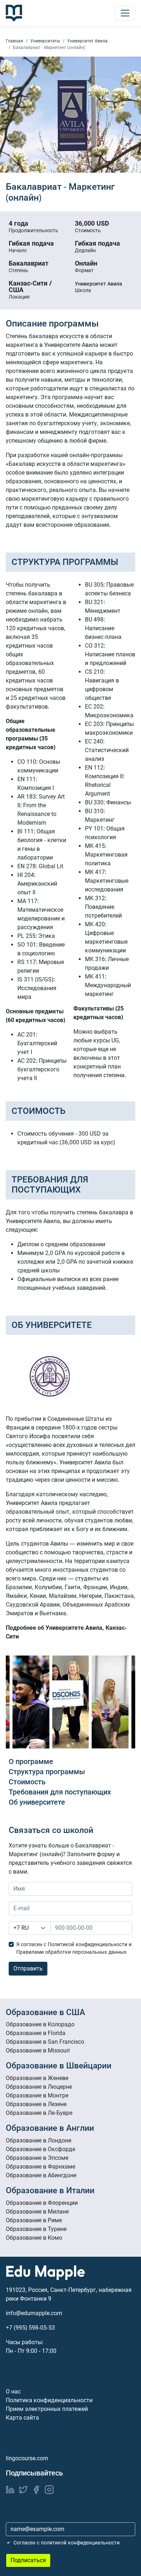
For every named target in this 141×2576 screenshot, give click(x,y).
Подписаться (28, 2560)
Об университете (37, 1802)
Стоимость (27, 1782)
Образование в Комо (34, 2238)
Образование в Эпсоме (37, 2158)
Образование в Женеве (37, 2078)
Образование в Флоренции (42, 2203)
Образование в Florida (36, 2033)
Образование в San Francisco (45, 2042)
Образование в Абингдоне (41, 2175)
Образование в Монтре (37, 2095)
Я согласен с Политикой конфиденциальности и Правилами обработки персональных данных (74, 1948)
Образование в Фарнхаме (40, 2167)
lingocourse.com (27, 2458)
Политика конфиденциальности (49, 2400)
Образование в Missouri (38, 2050)
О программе (31, 1761)
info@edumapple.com (34, 2313)
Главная (14, 41)
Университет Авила (87, 41)
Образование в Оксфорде (40, 2149)
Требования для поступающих (60, 1792)
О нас (13, 2392)
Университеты (45, 41)
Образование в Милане (37, 2212)
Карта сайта (22, 2418)
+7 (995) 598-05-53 (30, 2328)
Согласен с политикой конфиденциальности (67, 2543)
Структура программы (47, 1772)
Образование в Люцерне (39, 2087)
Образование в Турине (36, 2229)
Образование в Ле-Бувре (39, 2113)
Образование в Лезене (36, 2104)
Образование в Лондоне (39, 2140)
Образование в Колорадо (40, 2024)
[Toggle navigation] (125, 13)
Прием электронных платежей (47, 2409)
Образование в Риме (34, 2220)
